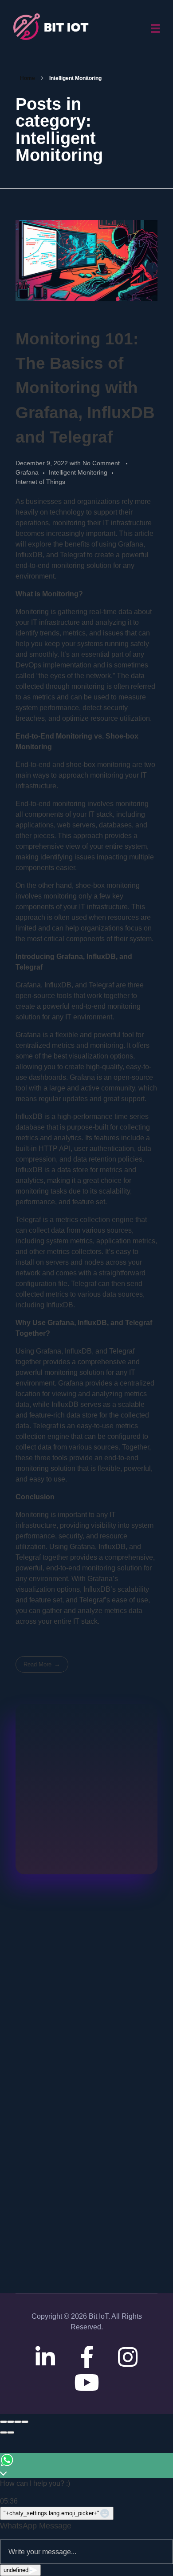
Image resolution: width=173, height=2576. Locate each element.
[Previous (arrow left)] (4, 2432)
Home (28, 78)
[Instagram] (128, 2357)
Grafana (27, 472)
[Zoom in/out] (25, 2422)
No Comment (101, 463)
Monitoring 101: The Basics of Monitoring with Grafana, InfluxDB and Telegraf (85, 388)
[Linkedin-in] (45, 2357)
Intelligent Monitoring (78, 472)
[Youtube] (86, 2382)
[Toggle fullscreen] (18, 2422)
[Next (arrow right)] (11, 2432)
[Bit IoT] (53, 27)
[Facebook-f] (86, 2357)
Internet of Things (40, 482)
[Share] (11, 2422)
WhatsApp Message (36, 2526)
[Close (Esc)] (4, 2422)
